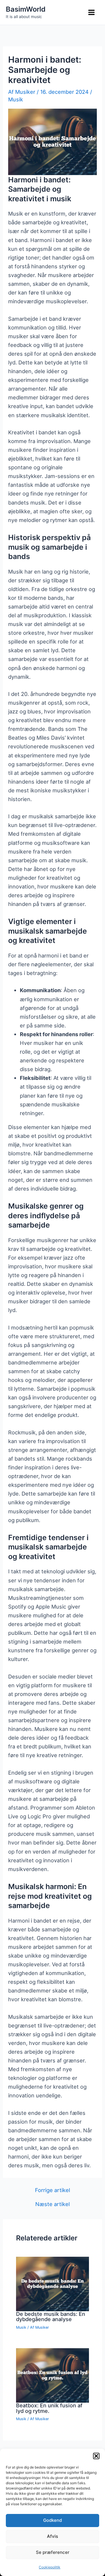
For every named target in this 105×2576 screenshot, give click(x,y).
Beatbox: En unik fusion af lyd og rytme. (49, 2408)
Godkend (52, 2520)
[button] (96, 2456)
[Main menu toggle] (92, 13)
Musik (16, 99)
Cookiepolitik (50, 2567)
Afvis (52, 2536)
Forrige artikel (52, 2190)
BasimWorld (26, 9)
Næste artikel (52, 2204)
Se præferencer (53, 2552)
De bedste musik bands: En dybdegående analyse (51, 2316)
